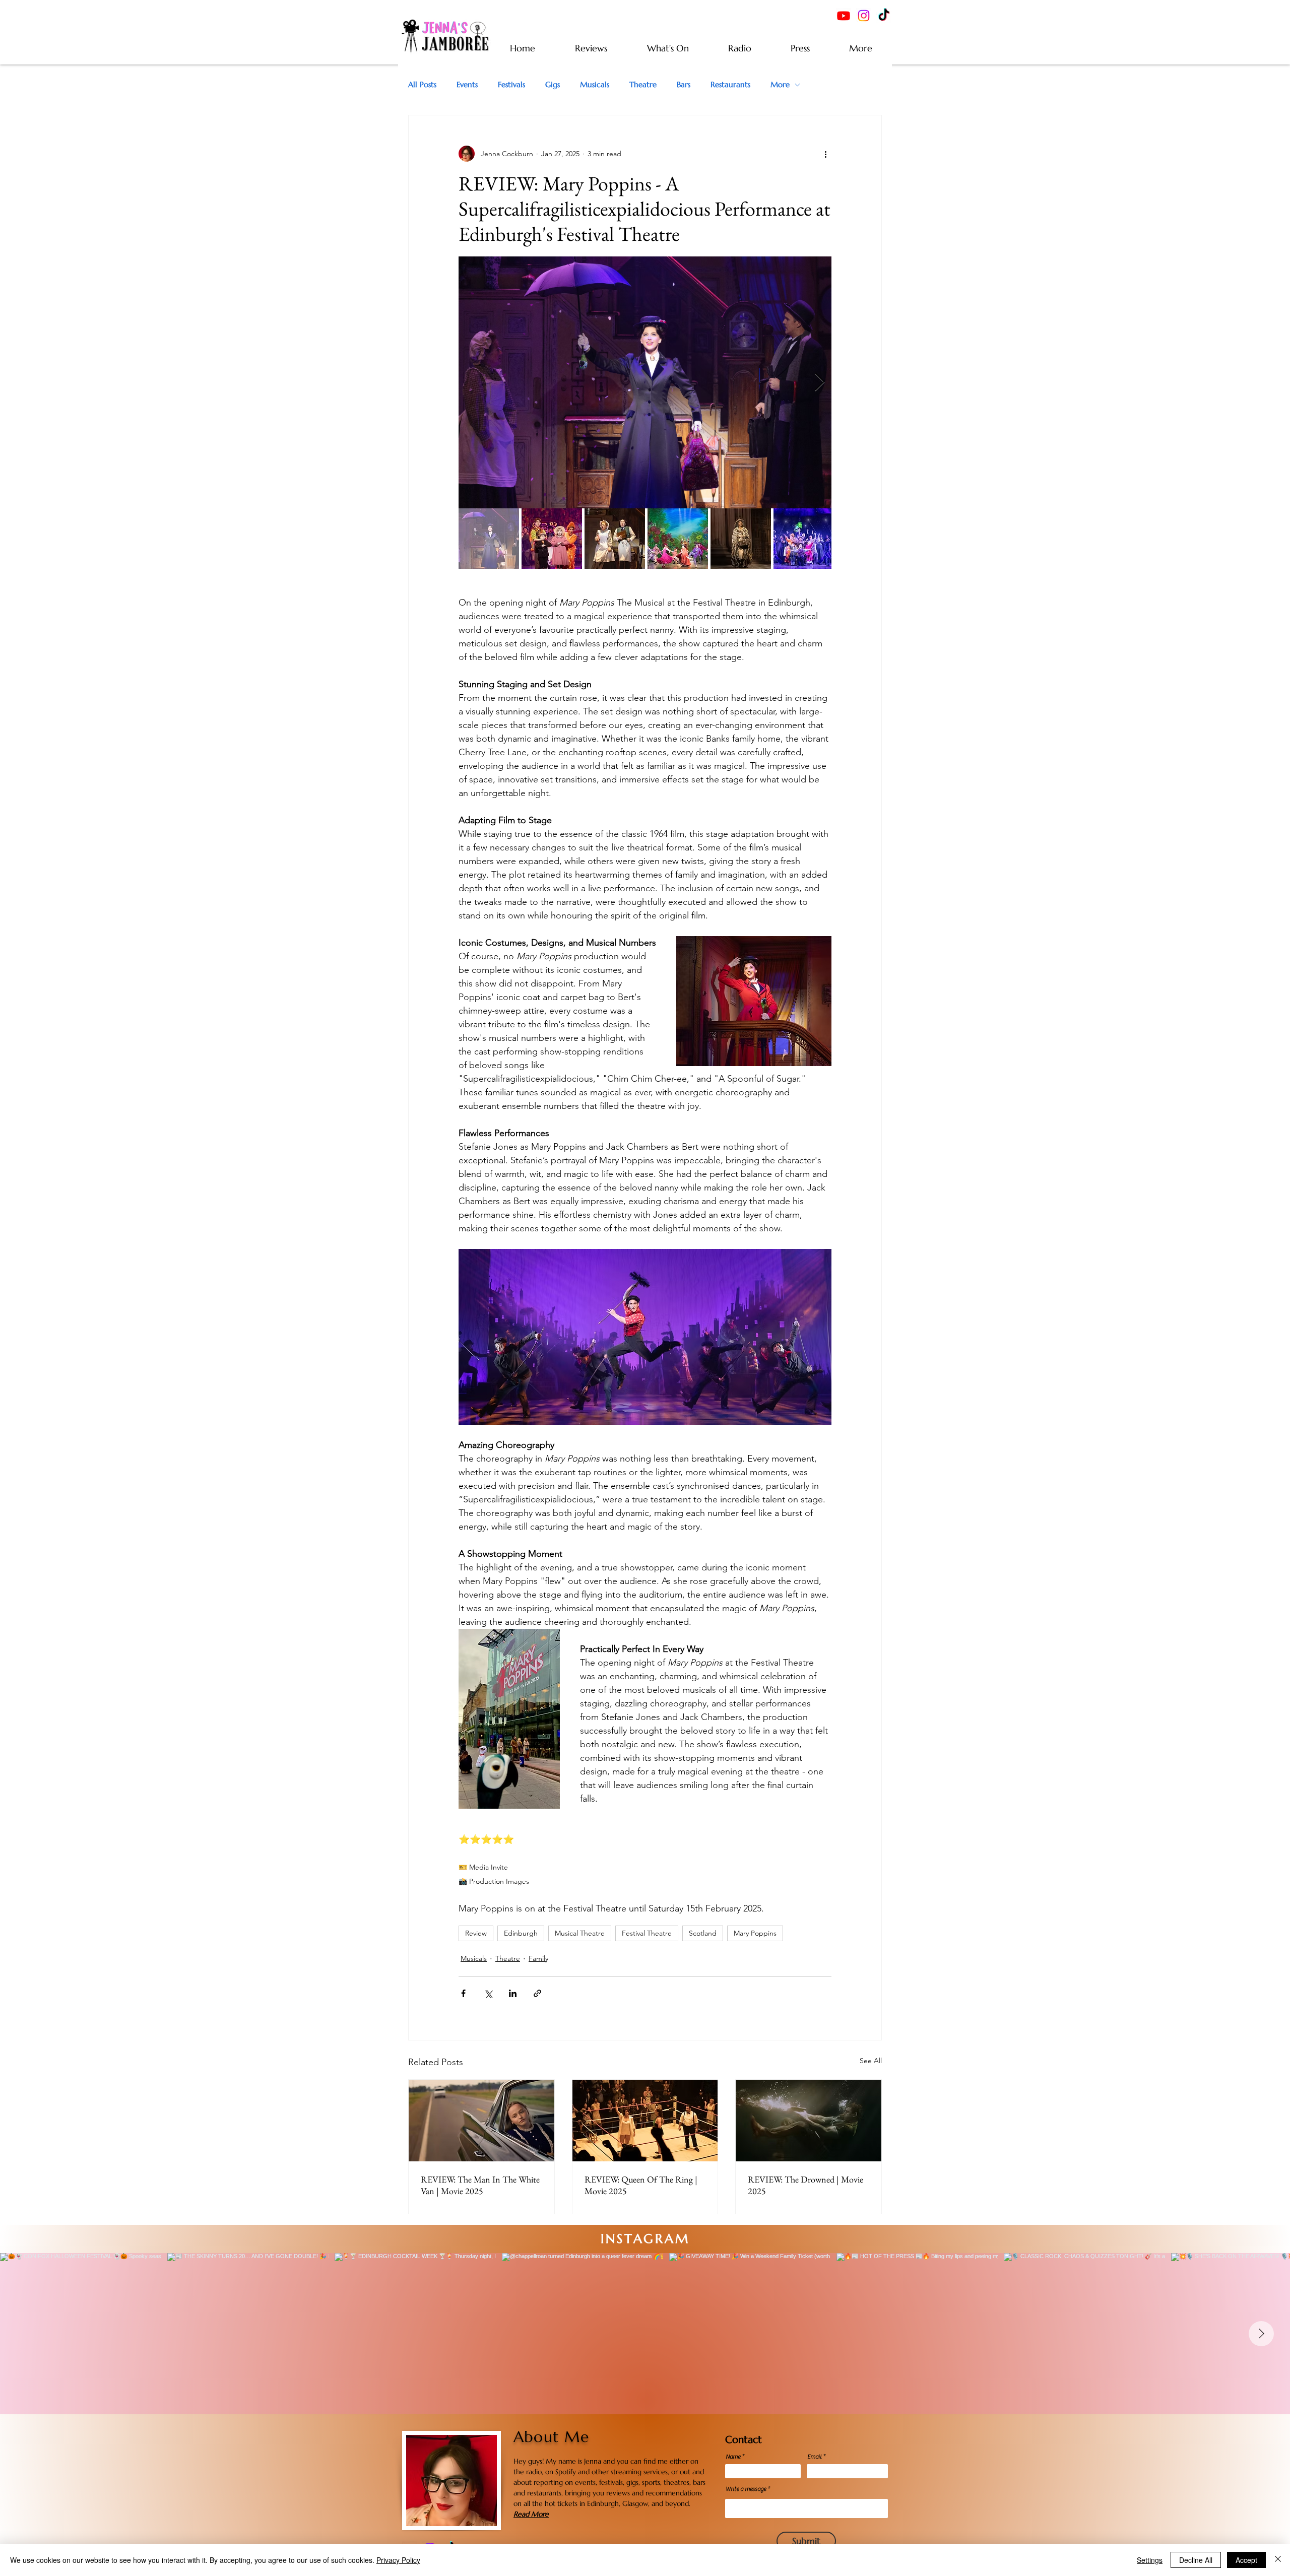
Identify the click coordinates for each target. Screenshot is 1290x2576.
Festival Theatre (647, 1933)
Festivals (511, 85)
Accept (1246, 2560)
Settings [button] (1150, 2560)
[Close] (1278, 2560)
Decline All (1196, 2560)
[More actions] (825, 154)
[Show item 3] (615, 539)
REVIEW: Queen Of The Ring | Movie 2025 (641, 2185)
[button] (861, 48)
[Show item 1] (489, 539)
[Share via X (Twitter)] (488, 1993)
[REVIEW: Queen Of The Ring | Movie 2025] (645, 2121)
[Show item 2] (552, 539)
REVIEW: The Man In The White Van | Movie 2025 (480, 2185)
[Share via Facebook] (463, 1993)
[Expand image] (645, 382)
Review (476, 1933)
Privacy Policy (398, 2560)
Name (733, 2457)
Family (538, 1958)
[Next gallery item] (820, 383)
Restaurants (730, 85)
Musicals (595, 85)
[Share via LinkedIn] (513, 1993)
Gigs (553, 85)
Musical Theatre (580, 1933)
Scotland (703, 1933)
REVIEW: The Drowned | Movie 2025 (805, 2185)
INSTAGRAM (645, 2239)
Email (814, 2457)
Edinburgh (521, 1933)
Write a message (746, 2489)
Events (467, 85)
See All (871, 2061)
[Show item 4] (678, 539)
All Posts (422, 85)
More (780, 85)
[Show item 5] (741, 539)
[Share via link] (537, 1993)
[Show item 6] (804, 539)
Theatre (643, 85)
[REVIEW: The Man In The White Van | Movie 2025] (481, 2121)
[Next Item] (1261, 2334)
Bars (684, 85)
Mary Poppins (755, 1933)
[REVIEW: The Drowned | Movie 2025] (809, 2121)
